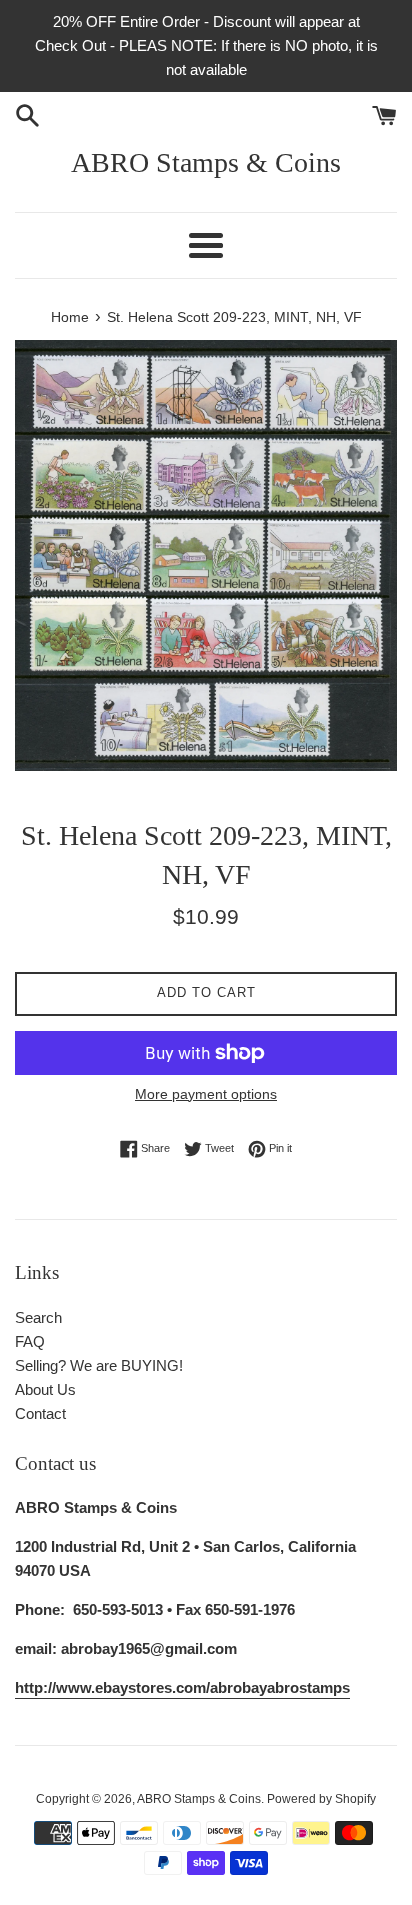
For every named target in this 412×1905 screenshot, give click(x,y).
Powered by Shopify (321, 1799)
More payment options (206, 1094)
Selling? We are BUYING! (99, 1365)
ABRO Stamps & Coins (206, 162)
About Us (45, 1389)
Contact (40, 1413)
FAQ (30, 1341)
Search (38, 1317)
